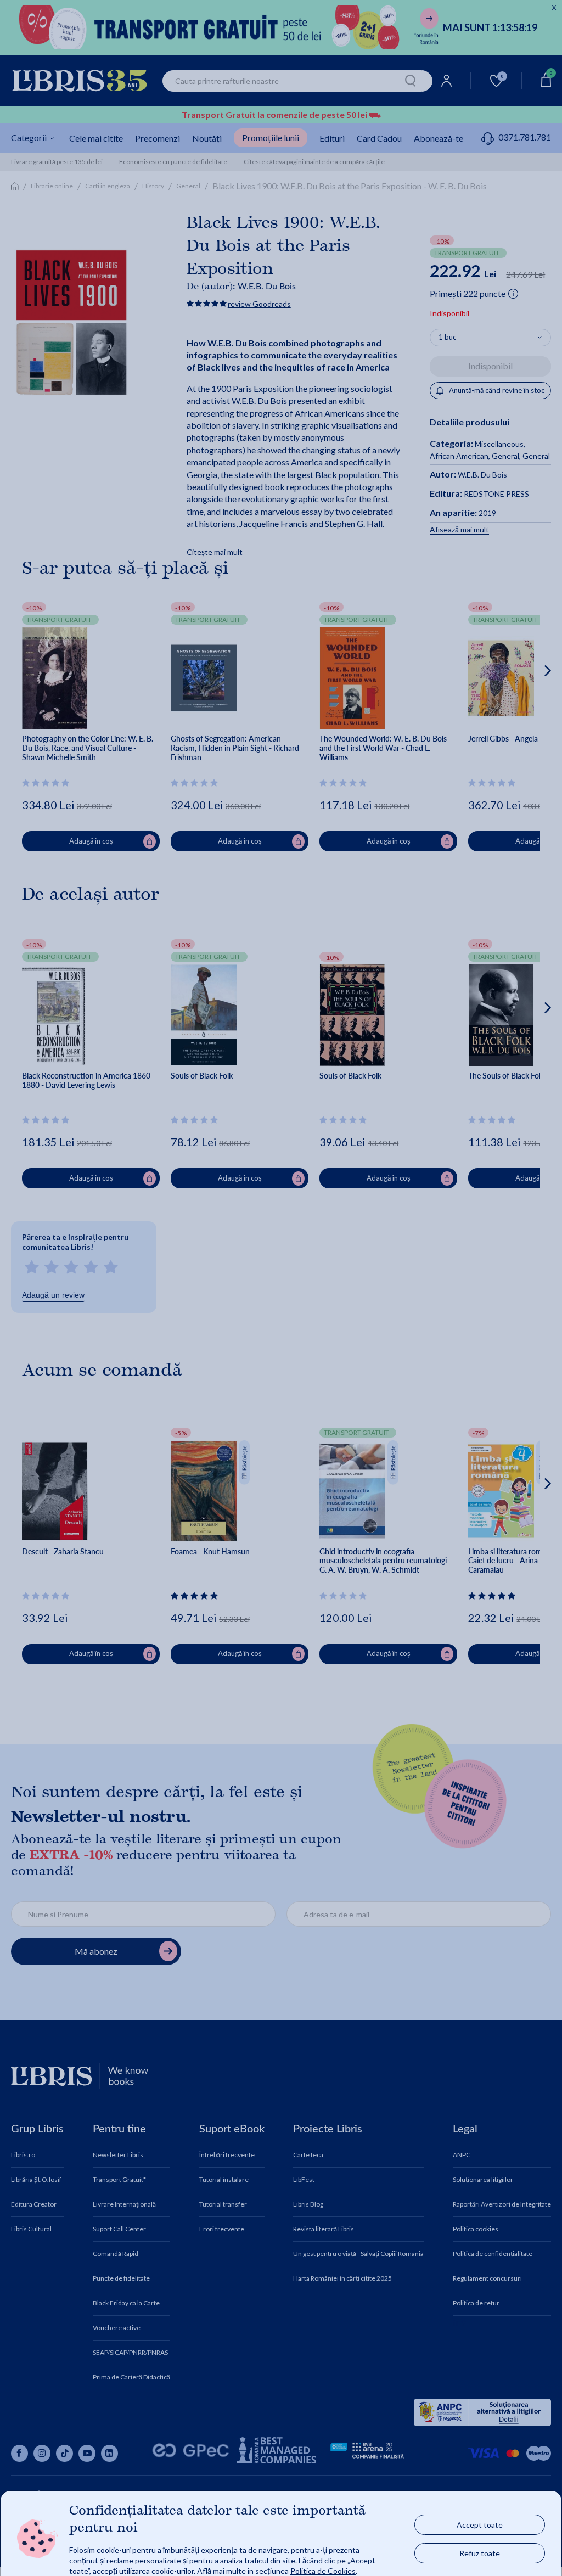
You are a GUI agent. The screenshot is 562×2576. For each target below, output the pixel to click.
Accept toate (480, 2524)
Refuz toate (480, 2553)
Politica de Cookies (323, 2570)
